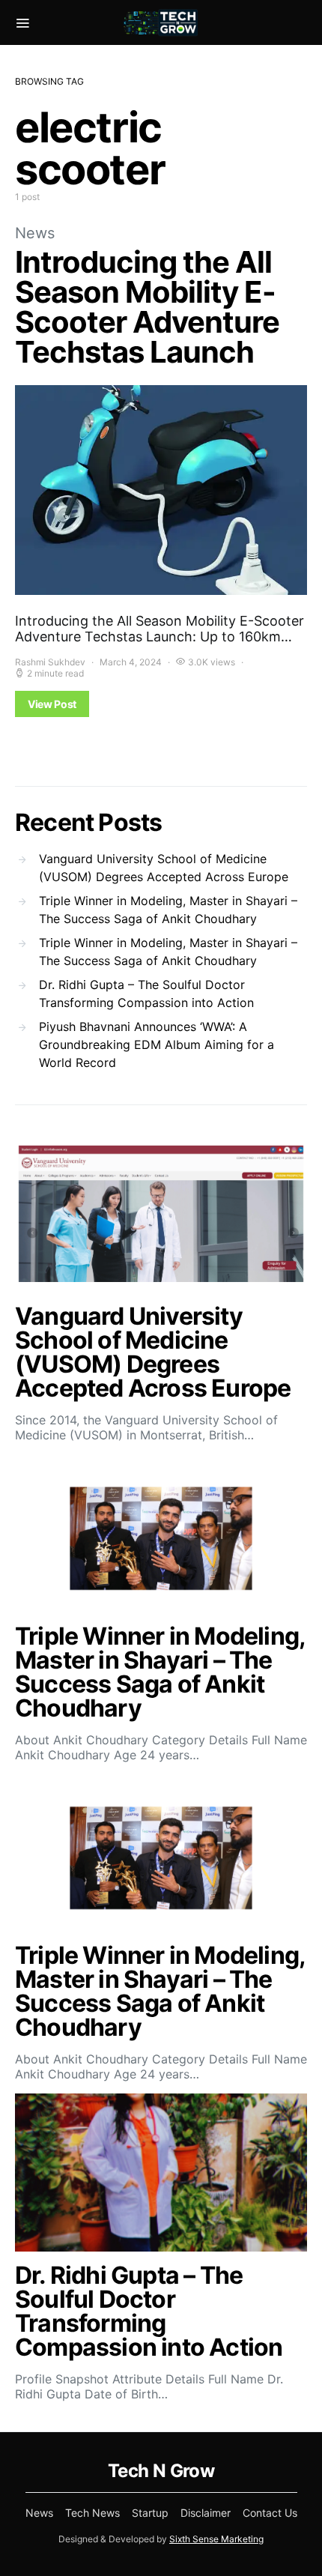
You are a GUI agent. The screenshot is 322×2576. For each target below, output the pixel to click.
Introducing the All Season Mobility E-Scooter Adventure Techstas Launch (147, 307)
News (35, 233)
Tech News (92, 2513)
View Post (52, 704)
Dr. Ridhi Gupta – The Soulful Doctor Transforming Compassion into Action (146, 994)
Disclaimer (206, 2513)
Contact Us (270, 2513)
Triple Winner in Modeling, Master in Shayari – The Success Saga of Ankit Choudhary (168, 910)
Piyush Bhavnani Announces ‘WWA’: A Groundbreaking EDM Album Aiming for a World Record (157, 1044)
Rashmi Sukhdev (50, 662)
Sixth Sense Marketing (216, 2539)
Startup (150, 2513)
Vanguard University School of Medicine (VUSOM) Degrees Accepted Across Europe (164, 868)
